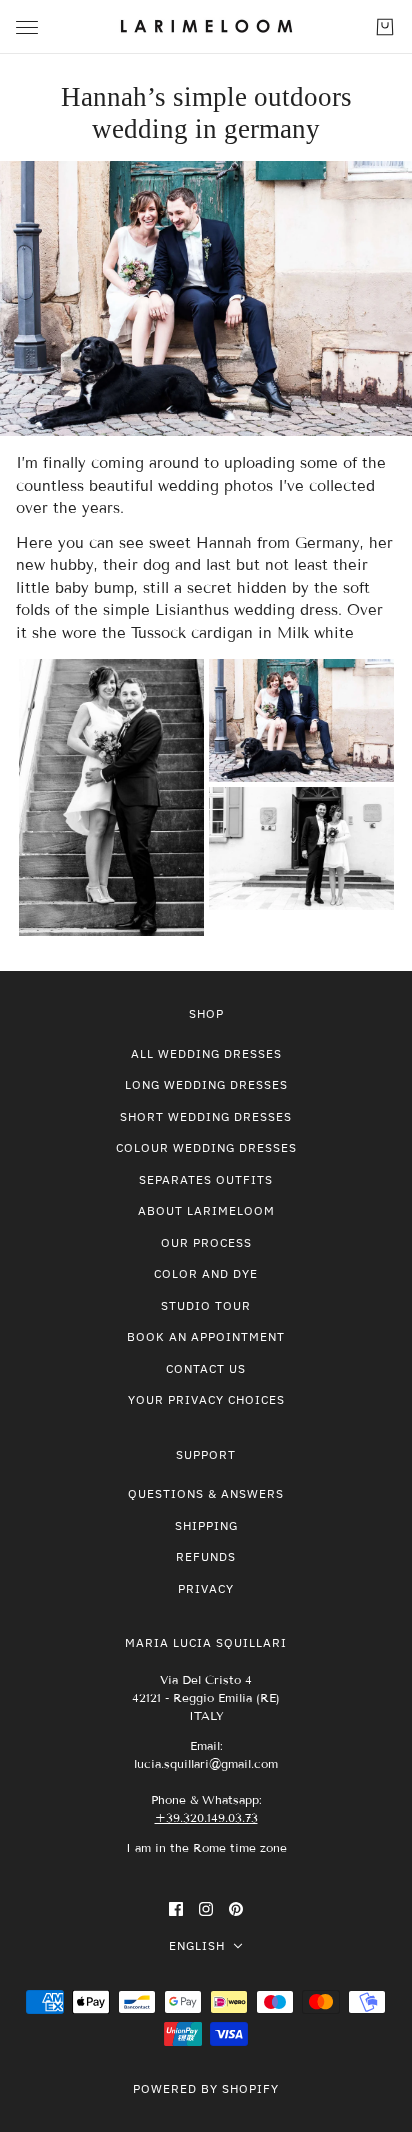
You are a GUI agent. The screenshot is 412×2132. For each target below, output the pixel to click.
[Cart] (385, 27)
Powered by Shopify (206, 2088)
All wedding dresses (206, 1053)
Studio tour (206, 1305)
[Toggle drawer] (27, 27)
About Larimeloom (206, 1210)
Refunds (206, 1556)
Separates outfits (206, 1179)
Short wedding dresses (206, 1116)
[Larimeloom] (206, 27)
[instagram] (206, 1908)
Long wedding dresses (206, 1084)
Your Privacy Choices (206, 1399)
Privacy (206, 1588)
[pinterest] (236, 1908)
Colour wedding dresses (206, 1147)
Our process (206, 1242)
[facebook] (176, 1908)
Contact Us (206, 1368)
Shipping (206, 1525)
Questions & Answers (206, 1493)
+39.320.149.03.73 (206, 1817)
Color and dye (206, 1273)
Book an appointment (206, 1336)
